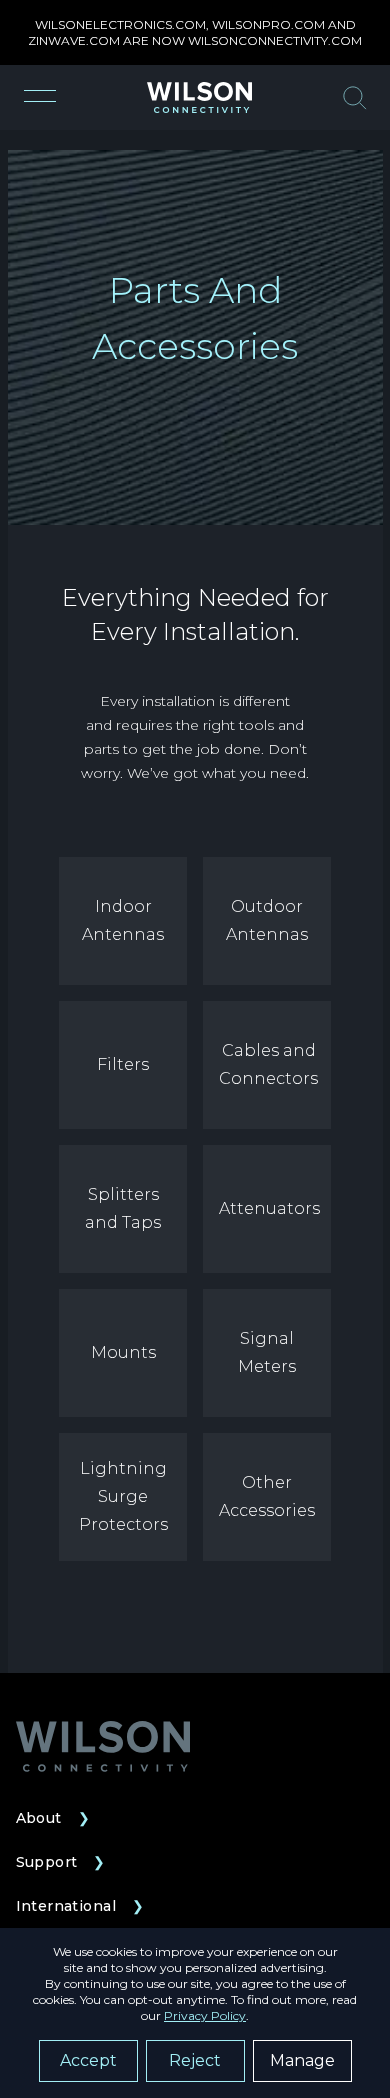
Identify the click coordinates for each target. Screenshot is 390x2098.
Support (61, 1862)
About (53, 1818)
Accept (88, 2060)
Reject (195, 2060)
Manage (302, 2060)
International (80, 1906)
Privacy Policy (205, 2015)
